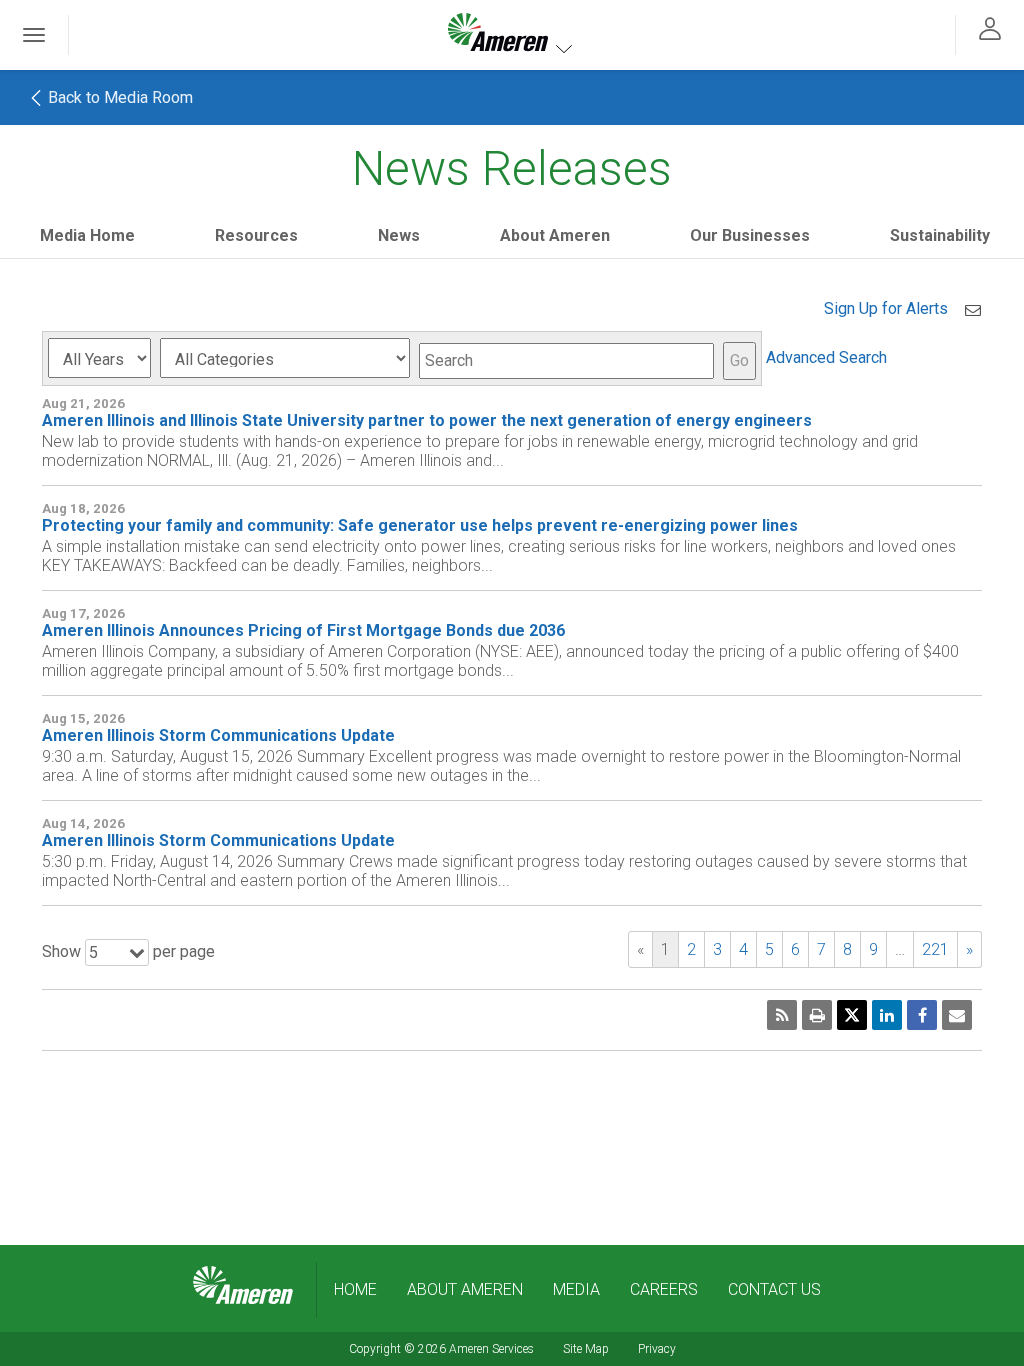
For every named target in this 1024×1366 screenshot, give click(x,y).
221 (935, 949)
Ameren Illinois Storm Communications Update (218, 735)
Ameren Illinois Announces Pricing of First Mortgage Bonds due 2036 (303, 630)
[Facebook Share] (922, 1015)
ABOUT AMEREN (465, 1289)
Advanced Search (826, 357)
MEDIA (576, 1289)
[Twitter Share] (852, 1015)
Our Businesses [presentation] (750, 235)
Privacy (657, 1349)
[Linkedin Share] (887, 1015)
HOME (355, 1289)
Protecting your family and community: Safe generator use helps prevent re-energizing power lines (420, 525)
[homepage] (243, 1286)
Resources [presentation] (256, 235)
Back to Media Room (118, 97)
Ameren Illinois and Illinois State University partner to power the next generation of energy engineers (427, 420)
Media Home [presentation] (87, 235)
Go (739, 360)
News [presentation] (399, 235)
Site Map (586, 1349)
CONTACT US (774, 1289)
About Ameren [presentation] (555, 235)
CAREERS (664, 1289)
